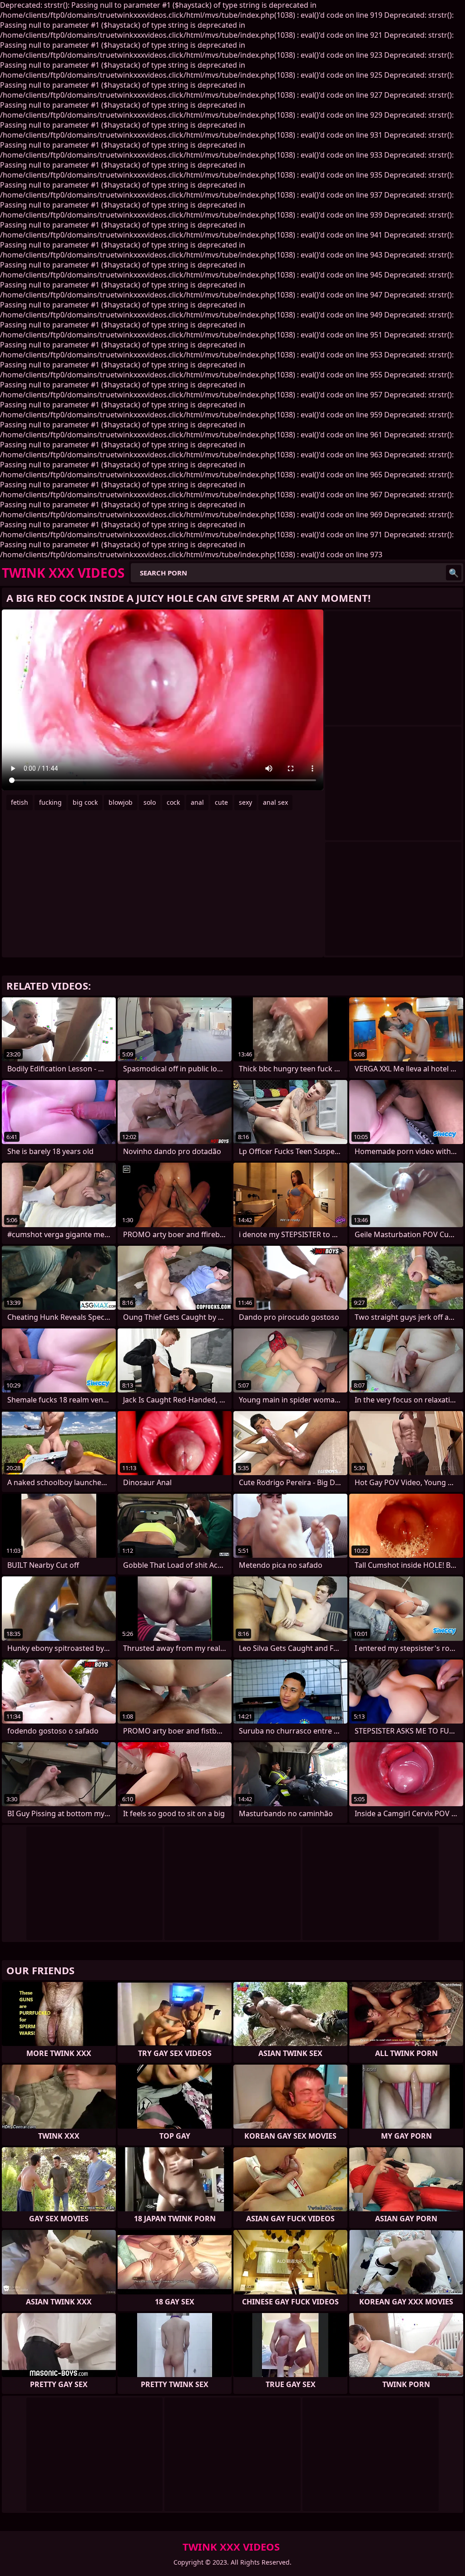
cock (173, 802)
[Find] (454, 573)
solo (150, 802)
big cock (85, 802)
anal (197, 802)
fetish (20, 802)
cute (221, 802)
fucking (50, 802)
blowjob (121, 802)
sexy (245, 802)
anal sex (275, 802)
